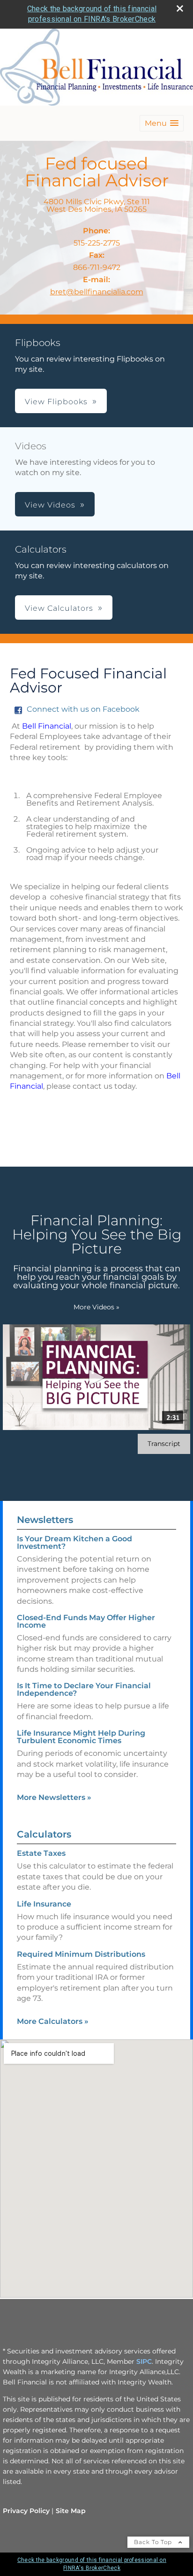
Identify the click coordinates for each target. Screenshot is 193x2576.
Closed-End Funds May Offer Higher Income (86, 1621)
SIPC (144, 2361)
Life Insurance (44, 1904)
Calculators (44, 1834)
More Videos (96, 1307)
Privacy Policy (26, 2511)
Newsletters (45, 1520)
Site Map (71, 2511)
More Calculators (53, 2021)
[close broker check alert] (180, 8)
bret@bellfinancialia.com (97, 292)
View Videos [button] (50, 505)
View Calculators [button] (59, 608)
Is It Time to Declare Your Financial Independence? (84, 1689)
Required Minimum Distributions (81, 1954)
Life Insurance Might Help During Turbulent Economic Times (81, 1737)
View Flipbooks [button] (56, 402)
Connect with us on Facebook (83, 709)
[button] (162, 123)
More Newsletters (54, 1797)
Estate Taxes (41, 1853)
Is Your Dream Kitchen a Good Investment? (74, 1542)
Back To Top (154, 2542)
